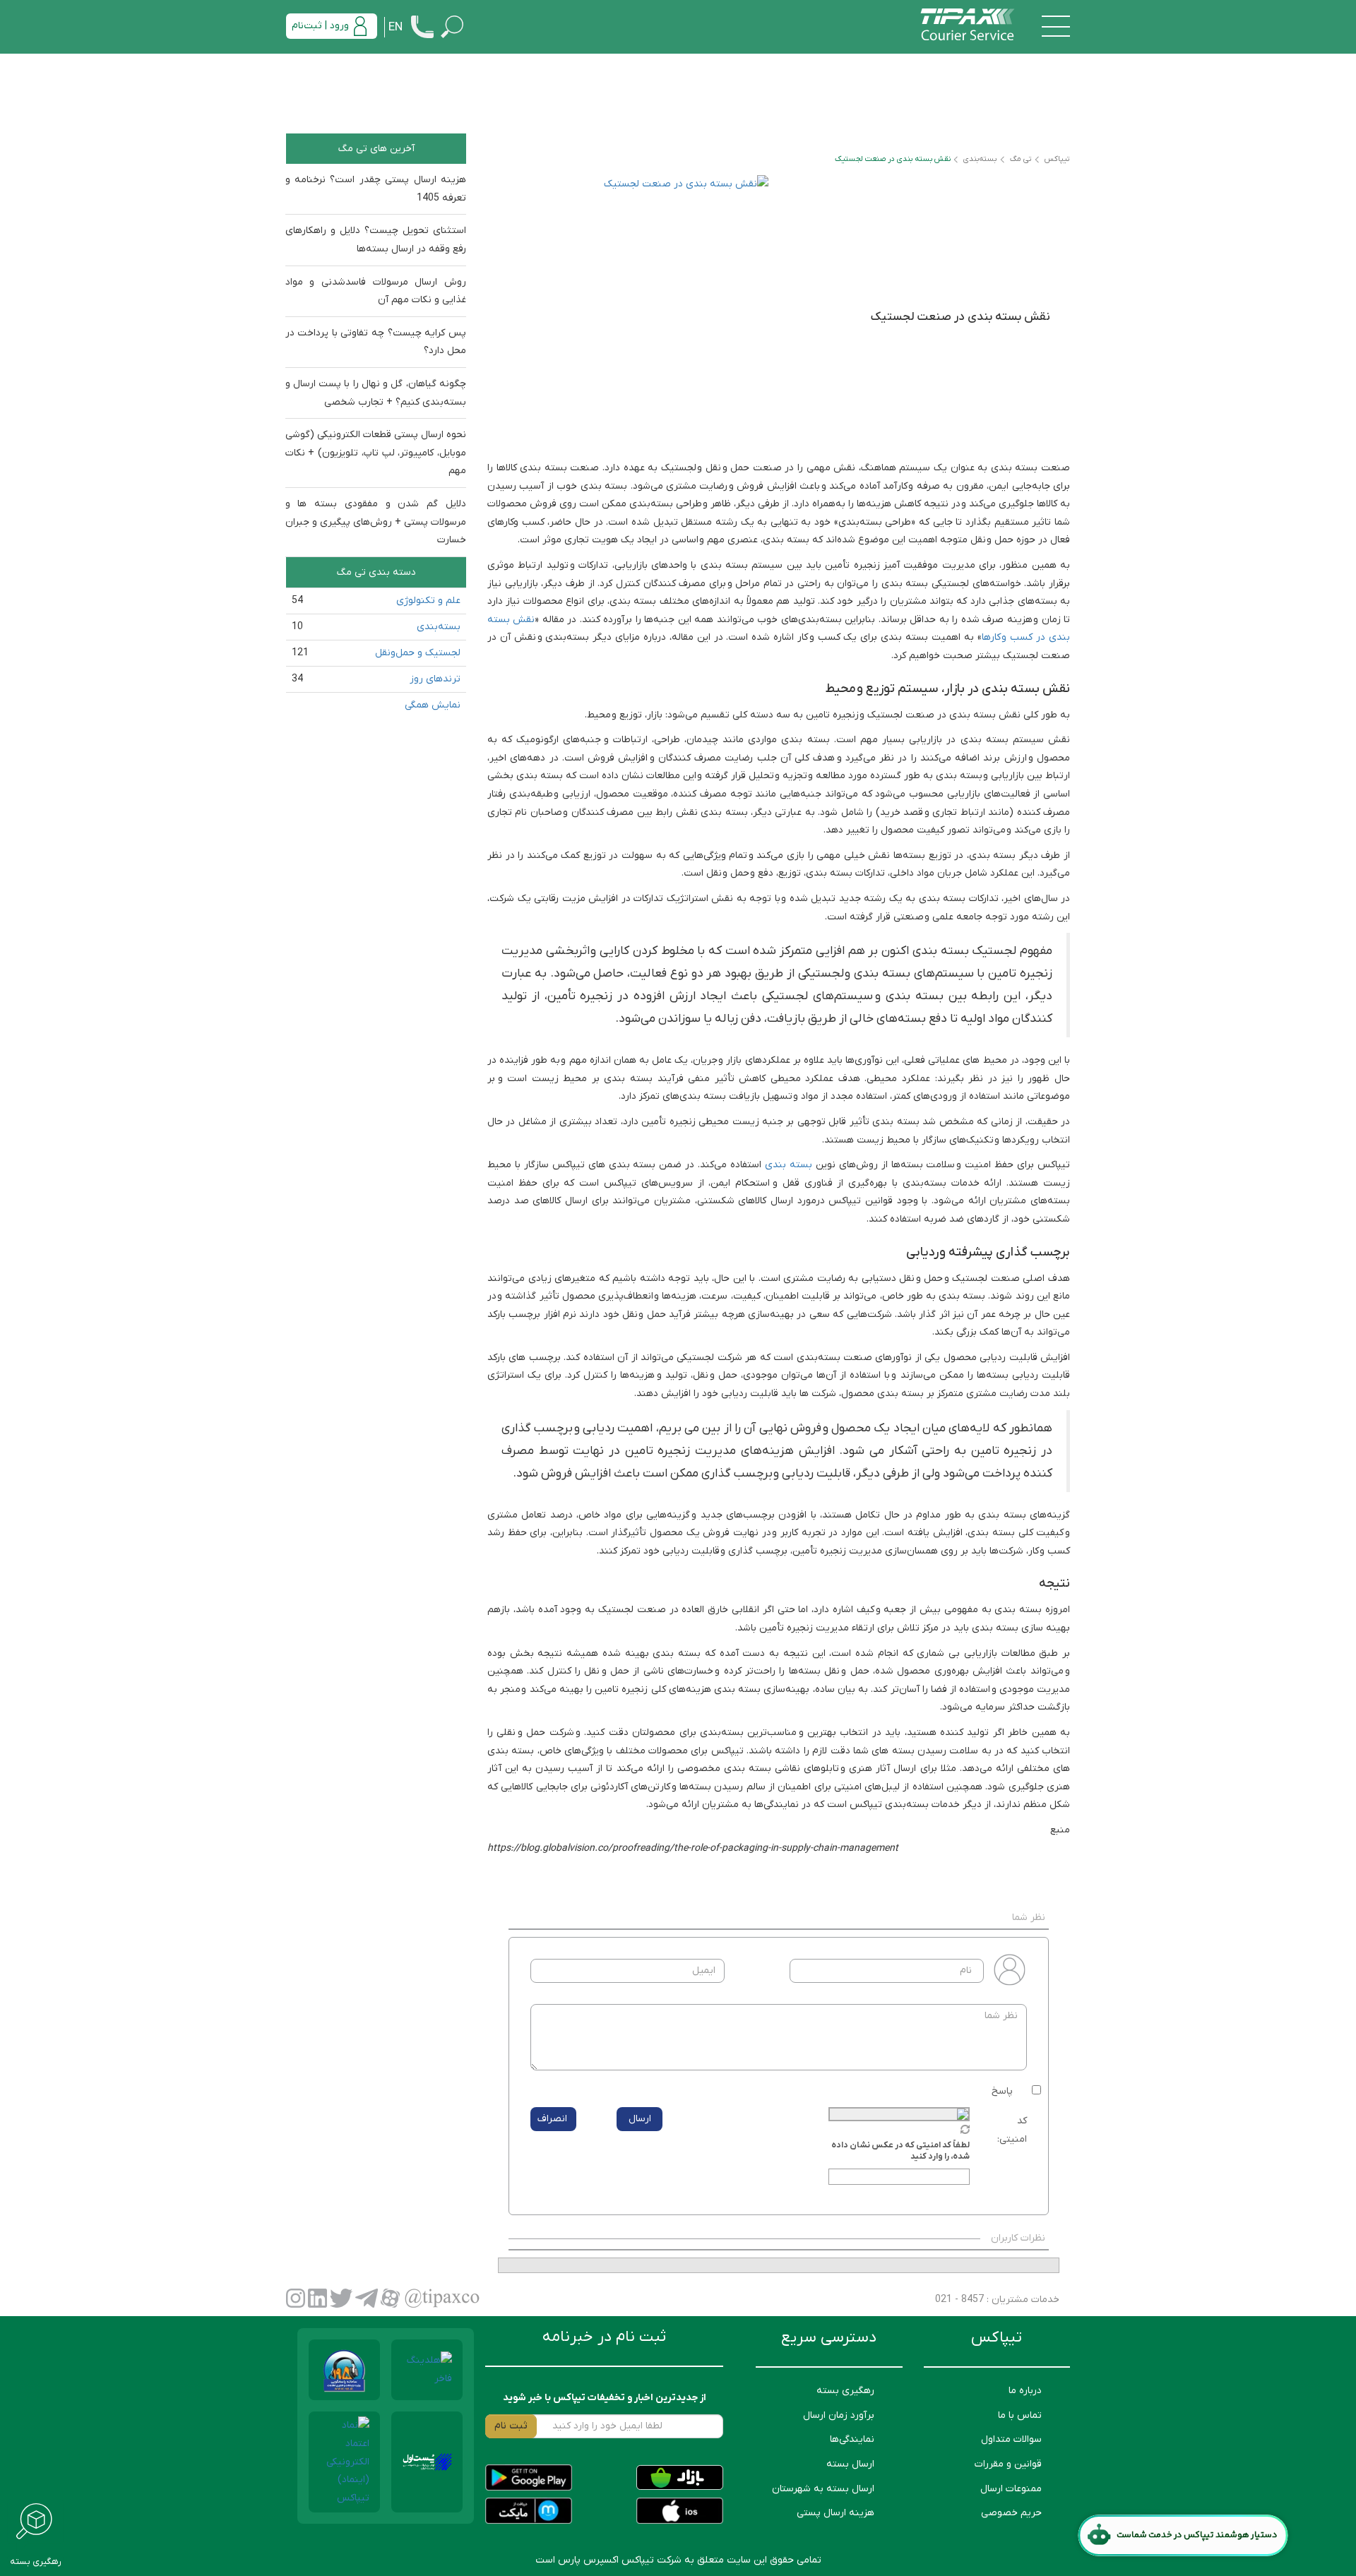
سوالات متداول (1011, 2439)
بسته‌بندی (439, 627)
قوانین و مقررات (1008, 2464)
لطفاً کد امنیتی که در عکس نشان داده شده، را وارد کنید (900, 2151)
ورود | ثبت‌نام (320, 26)
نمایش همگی (433, 705)
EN (395, 28)
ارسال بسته (850, 2464)
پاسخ (1002, 2091)
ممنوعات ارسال (1011, 2489)
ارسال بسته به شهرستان (823, 2489)
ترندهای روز (435, 679)
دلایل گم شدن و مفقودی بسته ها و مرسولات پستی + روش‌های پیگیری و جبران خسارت (376, 522)
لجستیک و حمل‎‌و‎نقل (418, 653)
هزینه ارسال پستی (835, 2513)
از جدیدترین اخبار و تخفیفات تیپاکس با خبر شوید (605, 2398)
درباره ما (1025, 2391)
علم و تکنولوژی (428, 601)
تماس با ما (1020, 2415)
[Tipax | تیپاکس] (968, 26)
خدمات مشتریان (1024, 2300)
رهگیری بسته (845, 2391)
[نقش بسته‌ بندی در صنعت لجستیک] (633, 310)
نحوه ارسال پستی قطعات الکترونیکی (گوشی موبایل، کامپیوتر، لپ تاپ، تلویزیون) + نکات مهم (376, 453)
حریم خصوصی (1011, 2513)
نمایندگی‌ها (852, 2439)
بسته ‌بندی (789, 1165)
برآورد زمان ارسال (839, 2415)
